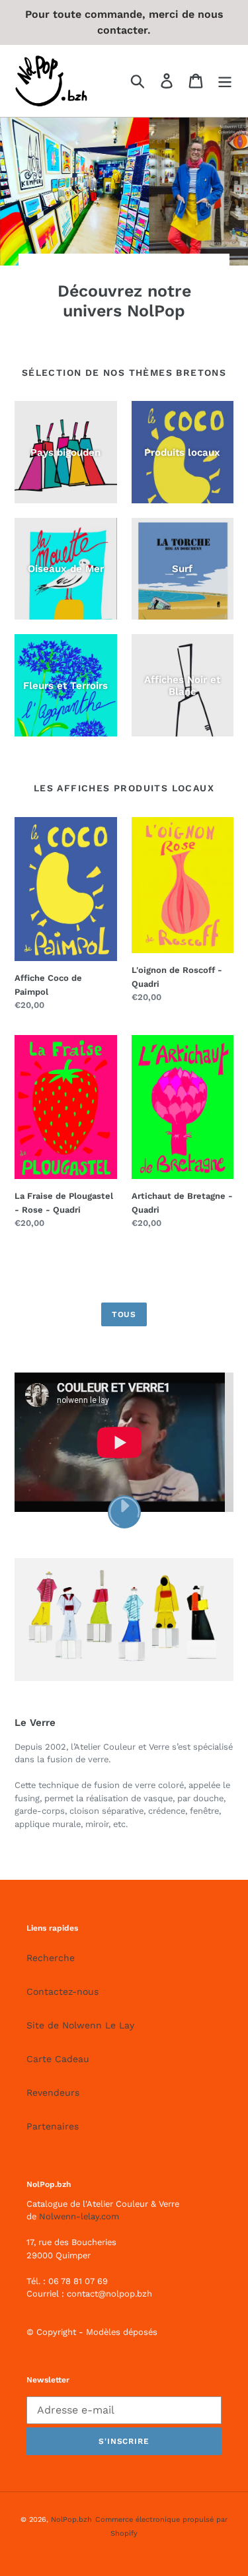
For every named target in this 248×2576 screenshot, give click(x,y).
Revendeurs (53, 2093)
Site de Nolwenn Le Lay (80, 2025)
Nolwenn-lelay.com (79, 2216)
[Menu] (225, 81)
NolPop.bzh (71, 2520)
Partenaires (53, 2126)
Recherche (51, 1958)
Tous (124, 1314)
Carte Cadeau (58, 2059)
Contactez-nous (62, 1991)
